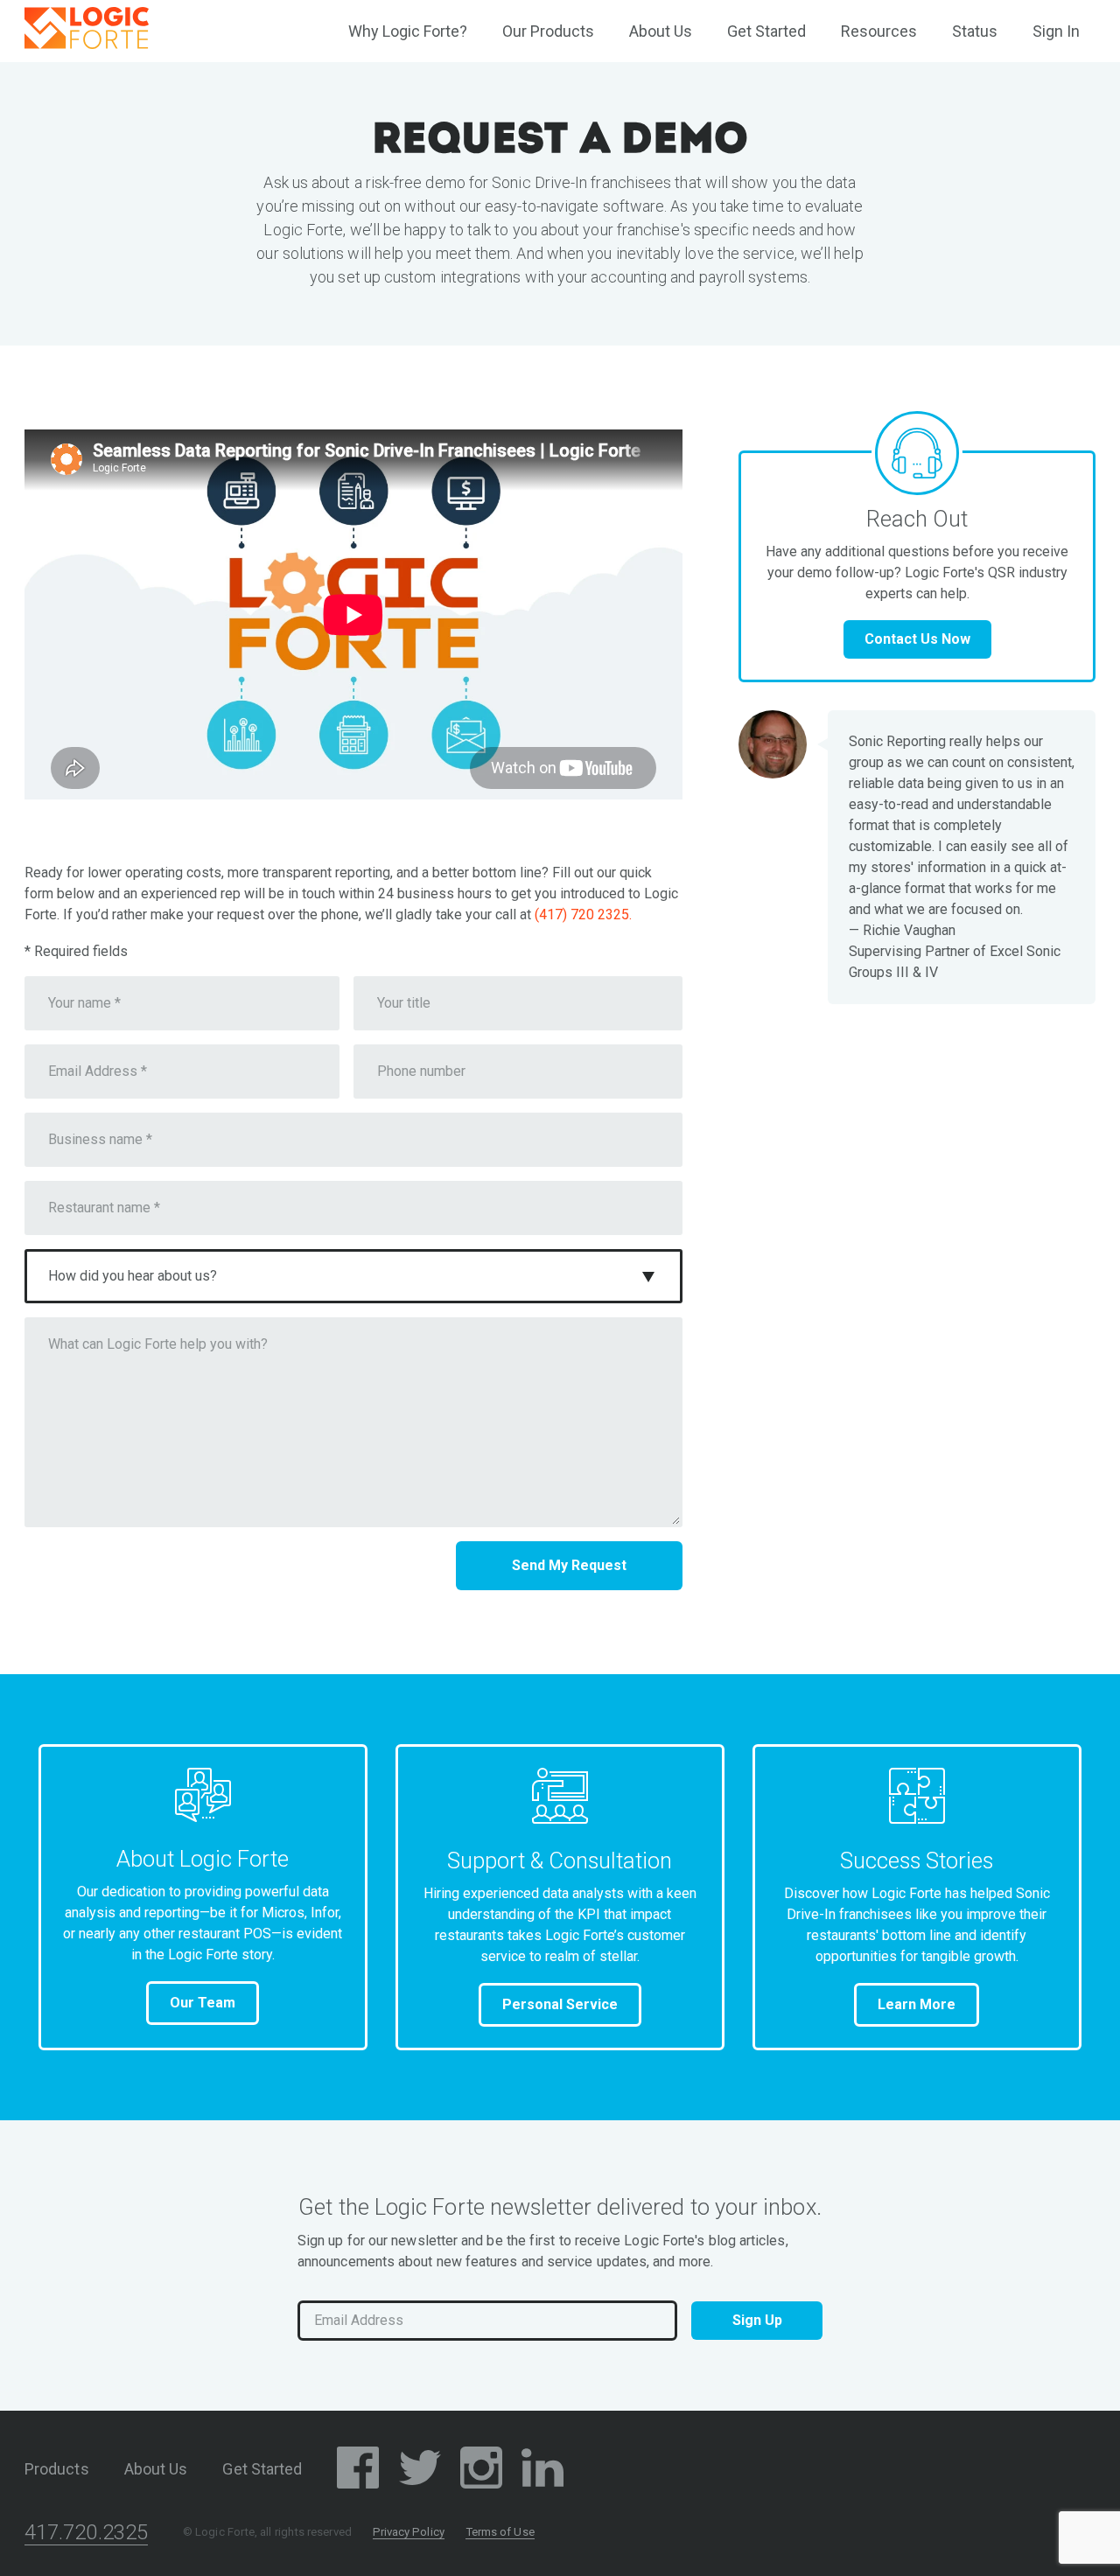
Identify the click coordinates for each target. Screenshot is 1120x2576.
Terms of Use (500, 2532)
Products (57, 2469)
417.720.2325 (86, 2532)
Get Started (766, 31)
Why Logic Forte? (408, 31)
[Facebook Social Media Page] (358, 2471)
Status (975, 31)
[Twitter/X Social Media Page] (420, 2471)
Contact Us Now (917, 639)
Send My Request (569, 1565)
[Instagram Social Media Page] (481, 2471)
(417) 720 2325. (583, 915)
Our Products (548, 31)
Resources (879, 31)
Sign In (1056, 31)
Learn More (917, 2004)
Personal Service (560, 2004)
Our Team (203, 2003)
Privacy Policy (409, 2532)
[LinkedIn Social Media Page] (542, 2471)
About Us (661, 31)
